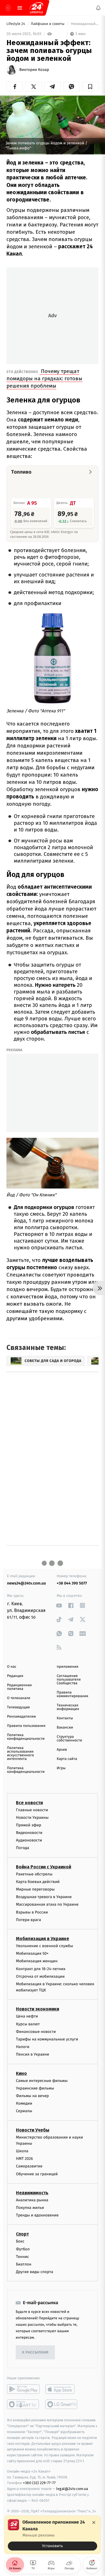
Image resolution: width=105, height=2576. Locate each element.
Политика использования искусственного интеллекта (20, 1753)
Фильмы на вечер (32, 2096)
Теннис (23, 2257)
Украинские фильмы (35, 2088)
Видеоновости (29, 1833)
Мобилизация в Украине (43, 1939)
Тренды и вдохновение (37, 2215)
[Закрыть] (94, 2522)
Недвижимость (32, 2193)
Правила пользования (26, 1726)
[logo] (36, 8)
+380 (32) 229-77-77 (39, 2483)
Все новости (29, 1803)
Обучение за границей (37, 2174)
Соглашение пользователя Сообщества (69, 1680)
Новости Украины (32, 1818)
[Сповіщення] (98, 8)
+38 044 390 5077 (72, 1583)
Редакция (15, 1676)
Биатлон (24, 2264)
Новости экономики (38, 2009)
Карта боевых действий (38, 1882)
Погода (23, 1848)
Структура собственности (70, 1739)
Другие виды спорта (35, 2272)
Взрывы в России (32, 1912)
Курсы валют (28, 2024)
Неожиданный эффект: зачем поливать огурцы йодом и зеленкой (84, 24)
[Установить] (53, 2535)
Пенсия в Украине (33, 2055)
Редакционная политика (19, 1687)
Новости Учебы (33, 2130)
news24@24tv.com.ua (26, 1583)
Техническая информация (68, 1707)
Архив (62, 1750)
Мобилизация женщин (37, 1961)
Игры (61, 1768)
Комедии (24, 2103)
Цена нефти (27, 2016)
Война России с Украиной (44, 1867)
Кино (21, 2073)
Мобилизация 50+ (32, 1953)
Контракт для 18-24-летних (41, 1969)
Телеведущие (18, 1707)
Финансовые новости (36, 2032)
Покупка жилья (30, 2208)
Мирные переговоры (35, 1889)
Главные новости (32, 1810)
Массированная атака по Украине (47, 1905)
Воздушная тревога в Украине (44, 1897)
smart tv (23, 2404)
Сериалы (24, 2111)
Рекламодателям (21, 1717)
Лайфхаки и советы (48, 24)
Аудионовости (29, 1840)
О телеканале (19, 1698)
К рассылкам (35, 2353)
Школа (22, 2151)
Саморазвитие (29, 2166)
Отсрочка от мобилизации (40, 1976)
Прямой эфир (29, 1825)
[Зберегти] (90, 87)
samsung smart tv (62, 2404)
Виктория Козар (34, 70)
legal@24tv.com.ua (72, 2489)
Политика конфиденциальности (26, 1737)
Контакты (65, 1718)
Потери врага (28, 1920)
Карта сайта (67, 1759)
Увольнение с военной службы (45, 1946)
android (23, 2389)
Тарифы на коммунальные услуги (47, 2039)
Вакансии (65, 1728)
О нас (12, 1667)
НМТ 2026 (25, 2159)
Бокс (20, 2242)
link (59, 1605)
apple (62, 2389)
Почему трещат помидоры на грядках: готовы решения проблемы (44, 378)
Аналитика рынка (32, 2200)
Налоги (23, 2047)
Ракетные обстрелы (34, 1874)
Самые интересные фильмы (42, 2081)
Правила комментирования (73, 1694)
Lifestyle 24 (16, 24)
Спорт (22, 2234)
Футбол (23, 2249)
